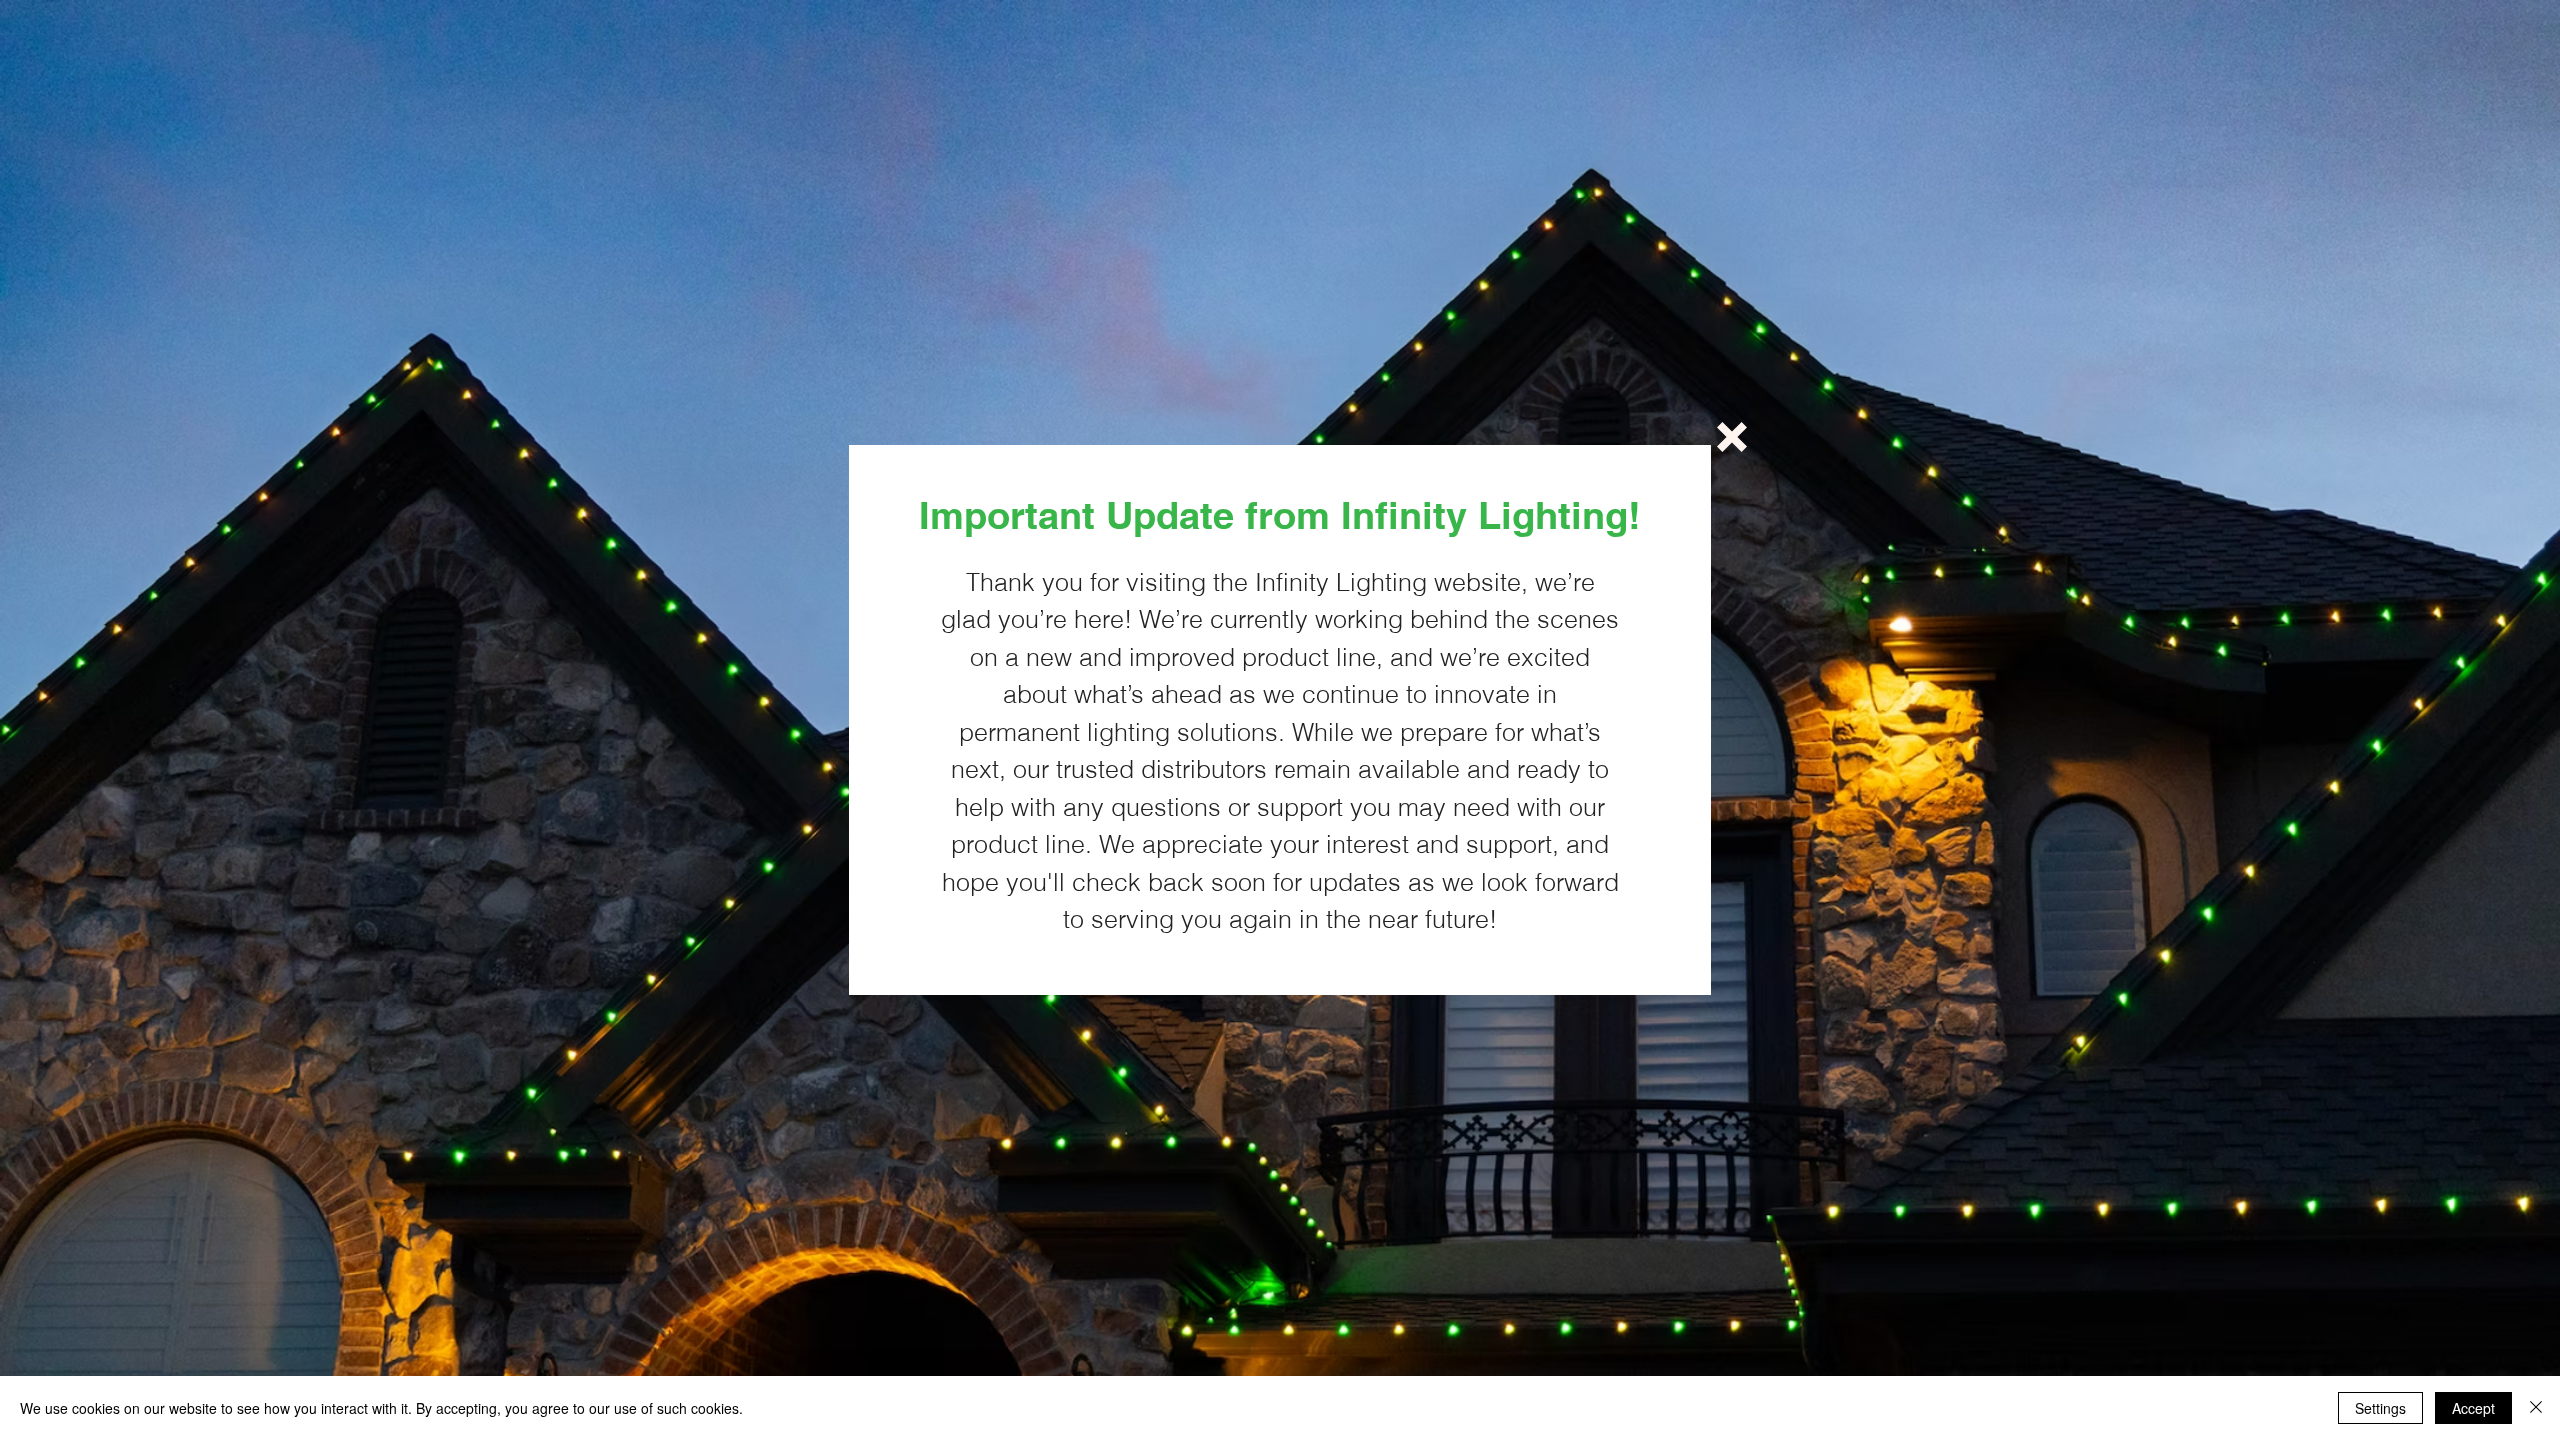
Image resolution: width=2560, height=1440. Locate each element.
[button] (1732, 437)
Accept (2473, 1408)
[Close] (2536, 1408)
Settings (2380, 1408)
